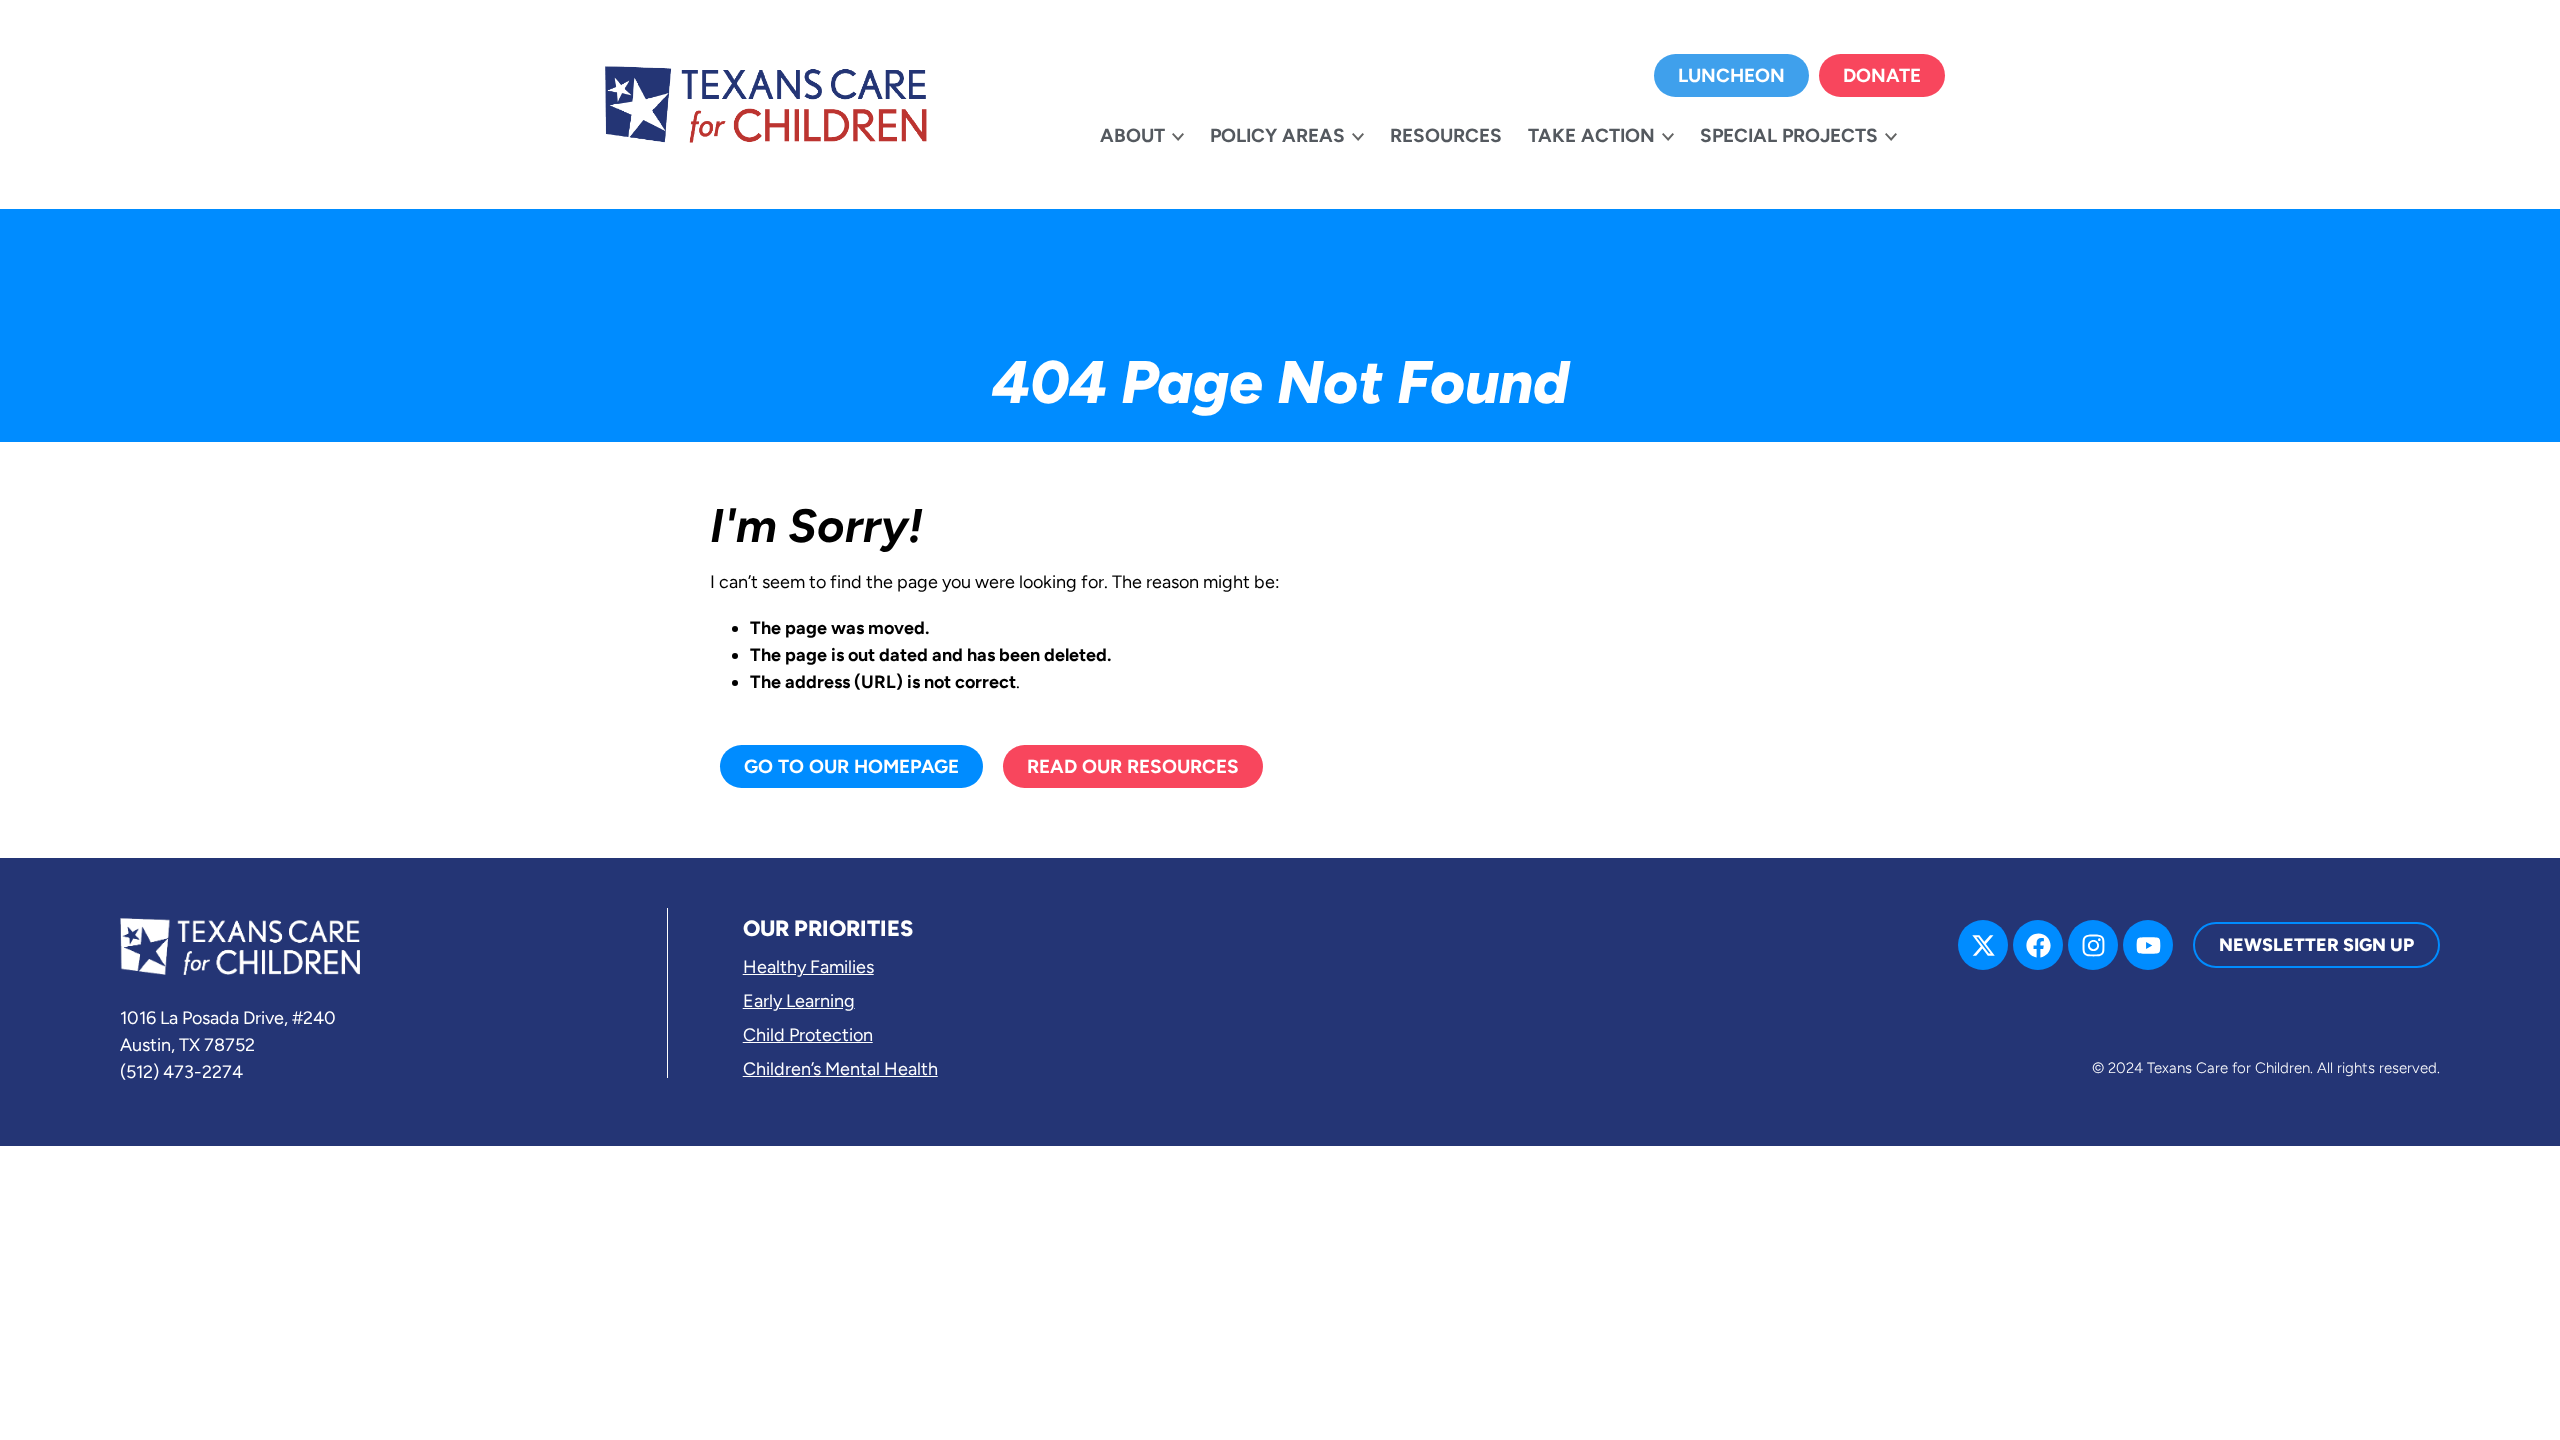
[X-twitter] (1983, 945)
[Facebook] (2038, 945)
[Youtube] (2148, 945)
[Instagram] (2093, 945)
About (1132, 135)
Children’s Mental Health (840, 1069)
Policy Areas (1277, 135)
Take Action (1591, 135)
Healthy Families (808, 967)
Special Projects (1789, 135)
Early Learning (799, 1001)
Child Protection (808, 1035)
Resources (1446, 135)
